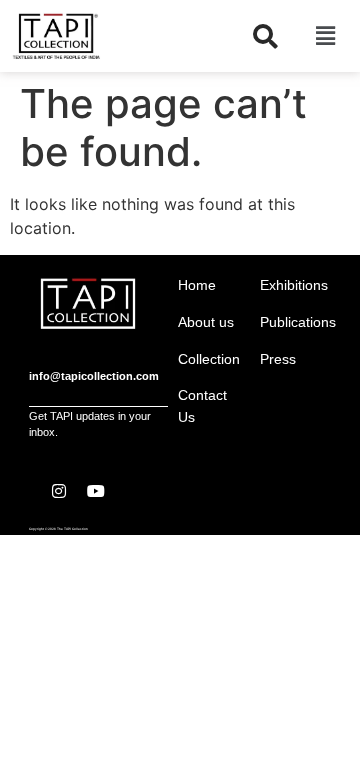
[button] (325, 35)
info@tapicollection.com (94, 376)
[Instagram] (59, 491)
